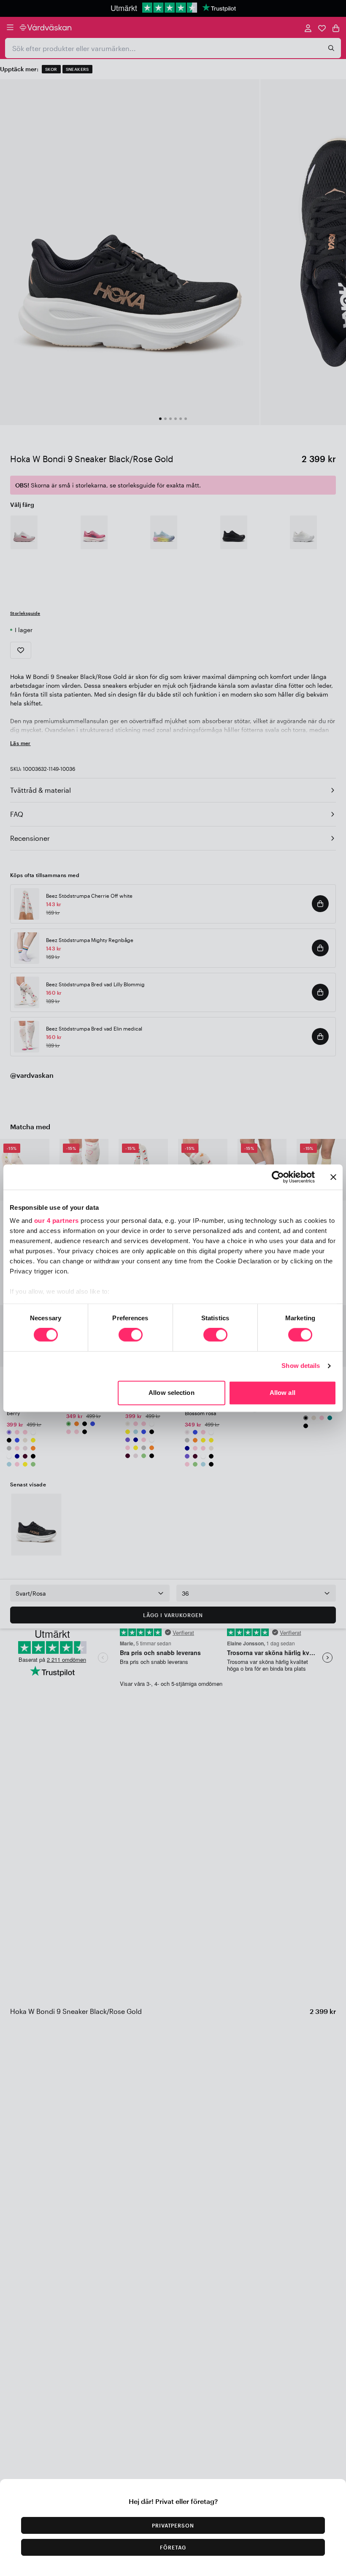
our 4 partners (57, 1221)
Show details (301, 1366)
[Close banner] (333, 1177)
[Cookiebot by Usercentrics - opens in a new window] (278, 1177)
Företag (173, 2547)
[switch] (131, 1336)
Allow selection (172, 1393)
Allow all (282, 1393)
